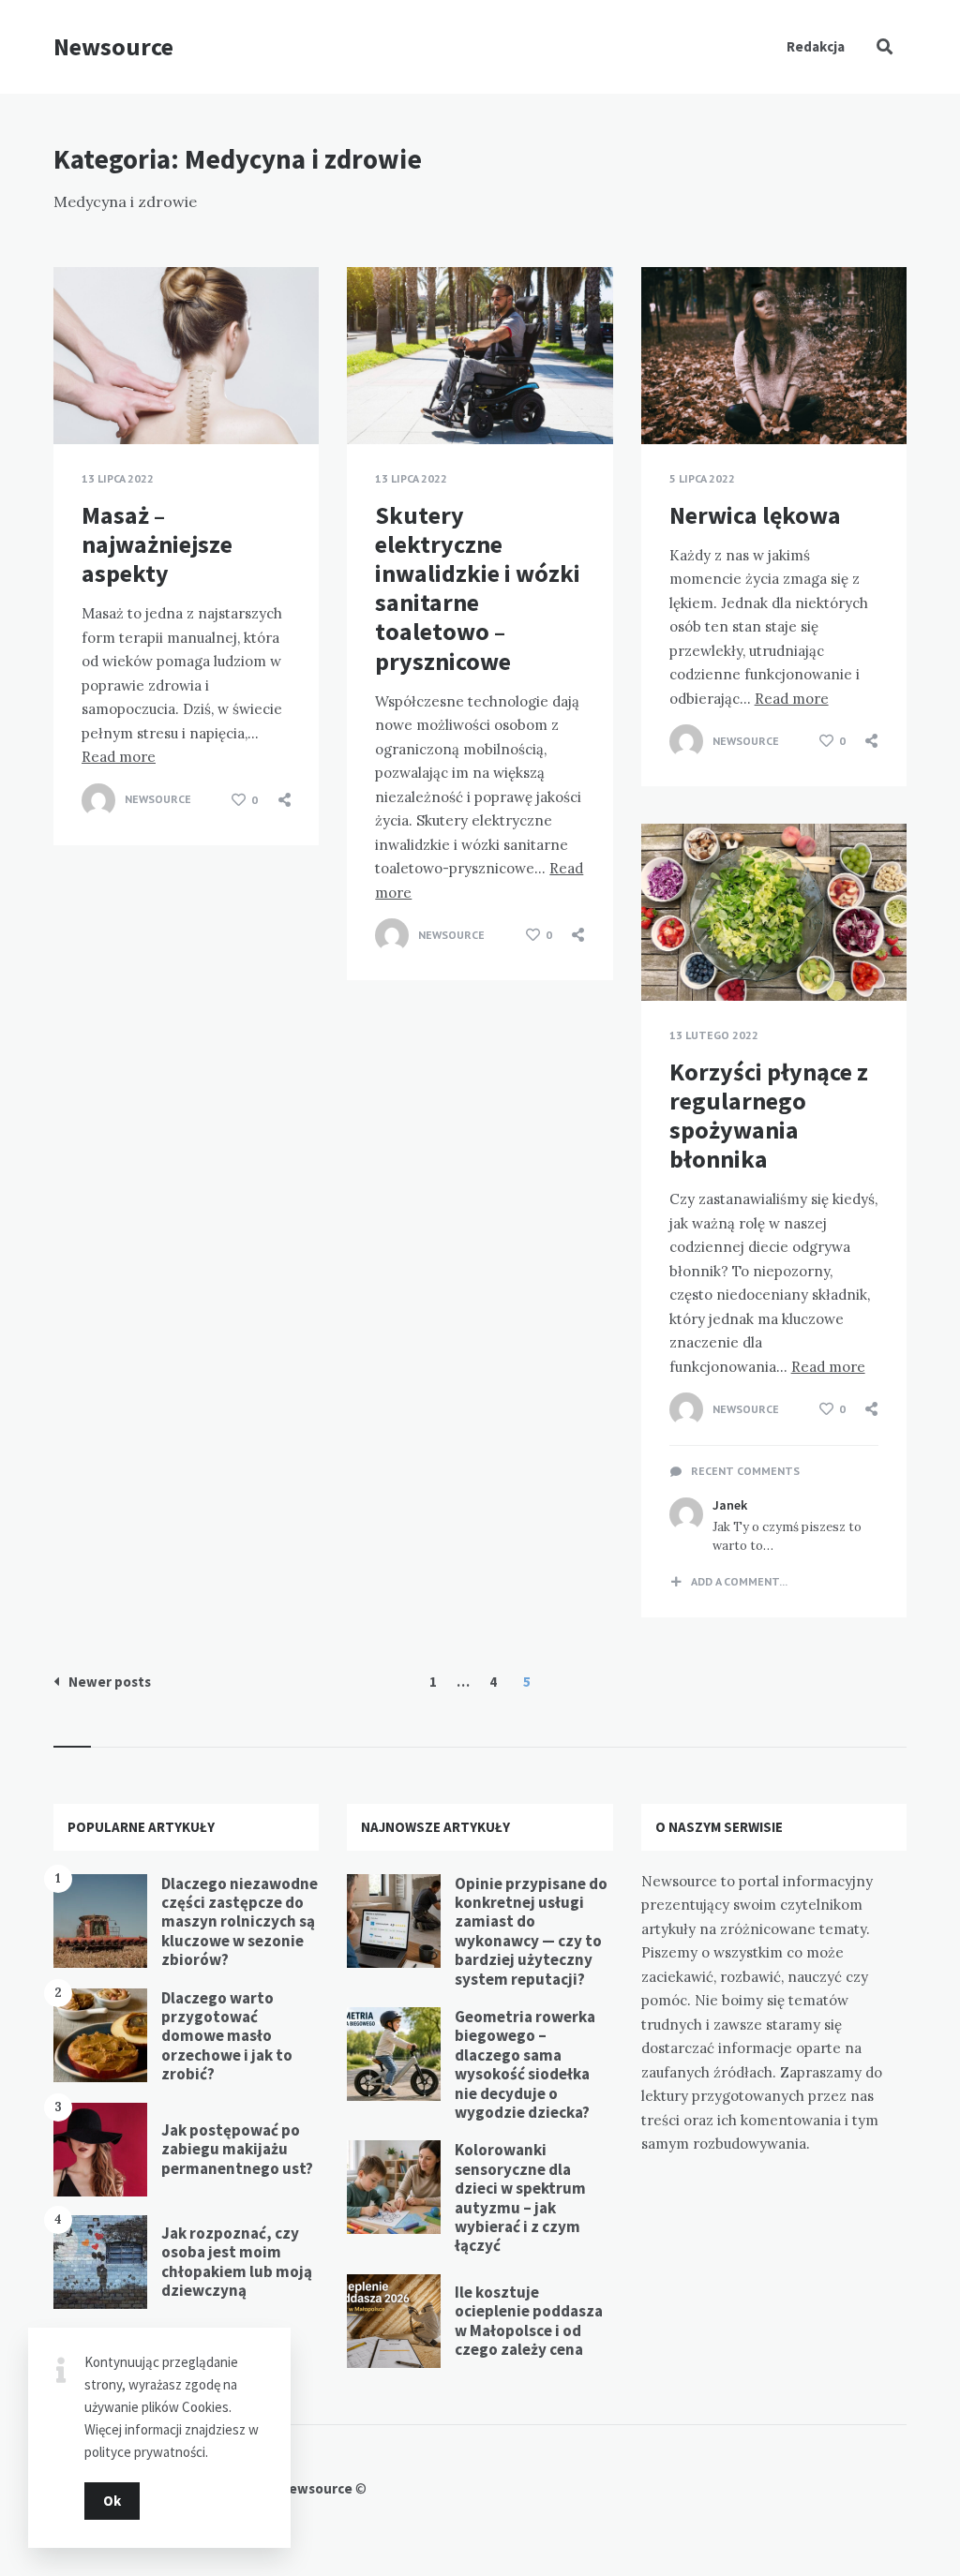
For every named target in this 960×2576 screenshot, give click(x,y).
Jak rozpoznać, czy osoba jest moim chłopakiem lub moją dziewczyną (237, 2262)
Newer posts (110, 1682)
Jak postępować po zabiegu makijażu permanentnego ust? (237, 2149)
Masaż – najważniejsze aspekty (157, 544)
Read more (119, 757)
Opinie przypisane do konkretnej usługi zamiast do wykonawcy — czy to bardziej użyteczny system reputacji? (531, 1931)
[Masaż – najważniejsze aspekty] (82, 397)
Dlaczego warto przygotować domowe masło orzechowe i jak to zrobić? (227, 2036)
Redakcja (816, 46)
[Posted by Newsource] (98, 800)
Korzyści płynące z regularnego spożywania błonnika (769, 1116)
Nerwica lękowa (755, 515)
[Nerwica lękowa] (669, 397)
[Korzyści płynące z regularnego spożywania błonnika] (669, 954)
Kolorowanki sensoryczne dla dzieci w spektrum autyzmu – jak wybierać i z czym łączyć (520, 2197)
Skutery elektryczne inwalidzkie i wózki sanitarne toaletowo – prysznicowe (478, 588)
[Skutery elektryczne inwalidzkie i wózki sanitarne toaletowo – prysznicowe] (375, 397)
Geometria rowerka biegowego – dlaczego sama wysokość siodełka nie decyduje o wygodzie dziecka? (525, 2064)
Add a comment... (739, 1582)
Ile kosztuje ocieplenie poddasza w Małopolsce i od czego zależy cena (529, 2321)
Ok (112, 2501)
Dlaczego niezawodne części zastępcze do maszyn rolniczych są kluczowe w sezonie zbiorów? (240, 1922)
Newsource (113, 46)
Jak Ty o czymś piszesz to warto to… (787, 1537)
